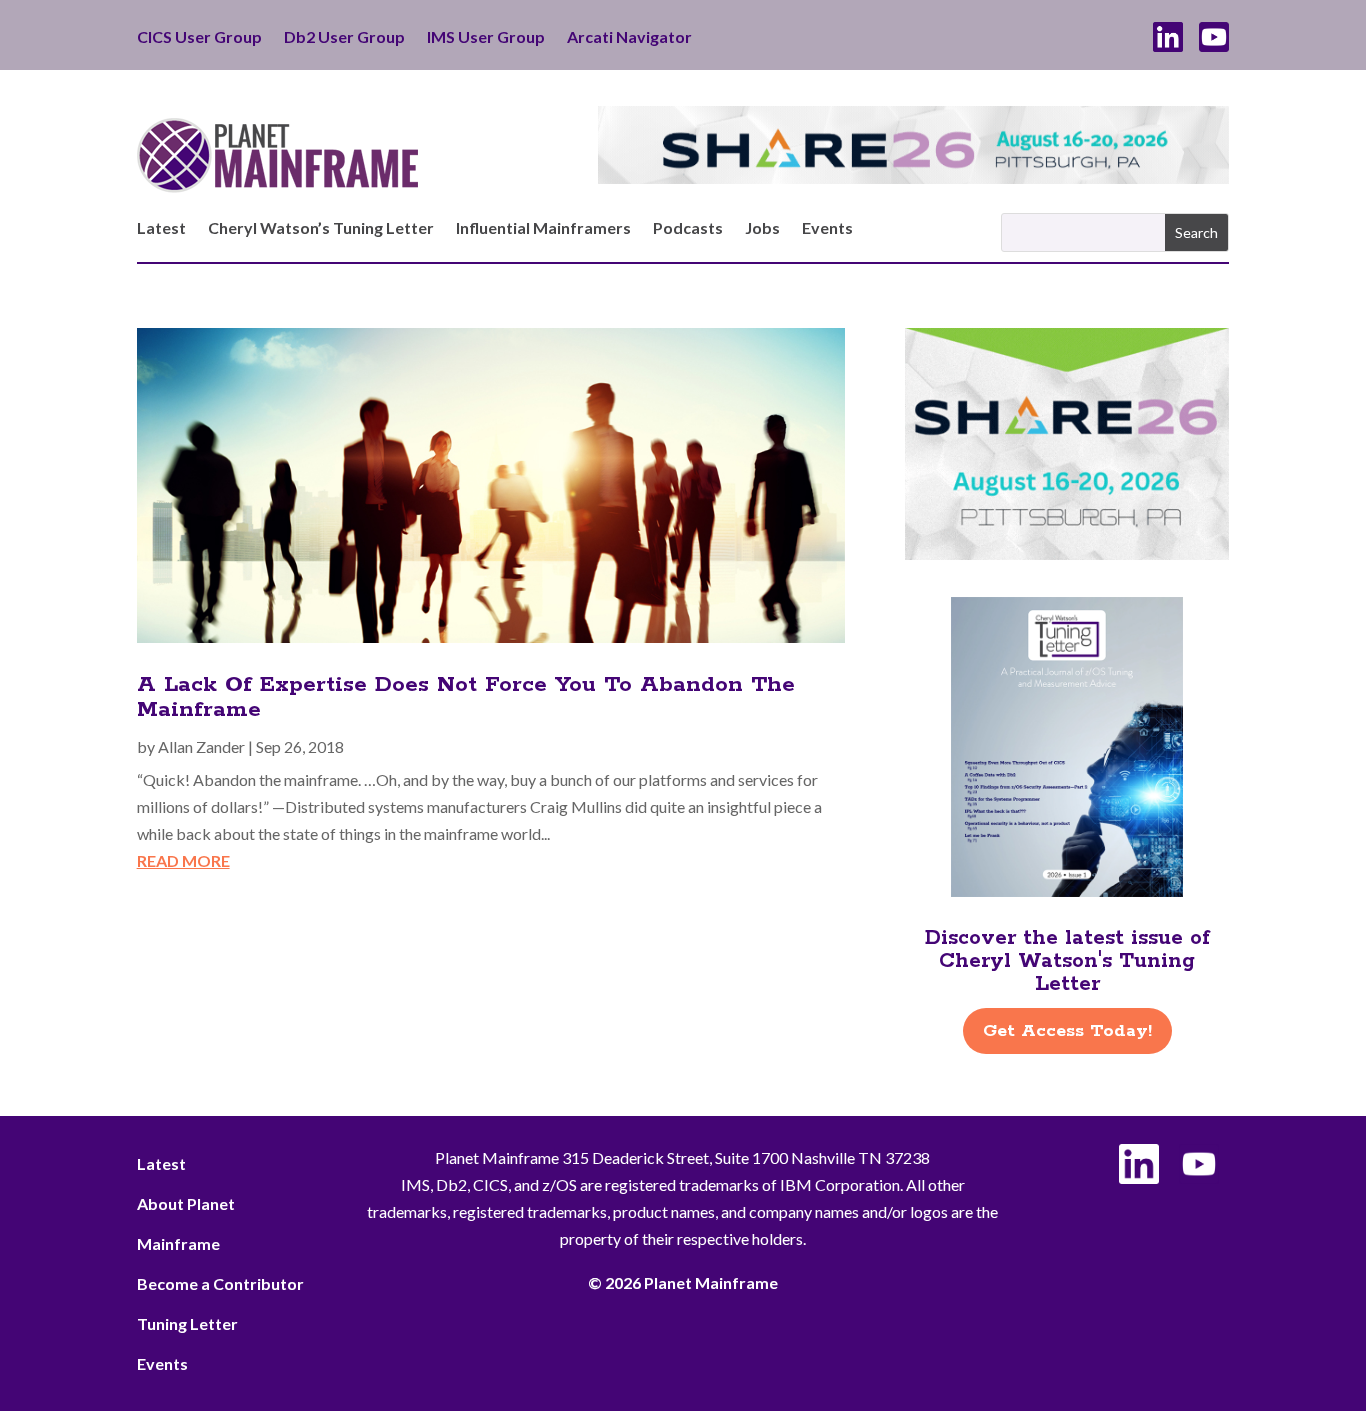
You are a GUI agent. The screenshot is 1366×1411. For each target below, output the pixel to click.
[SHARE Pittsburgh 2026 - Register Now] (1067, 553)
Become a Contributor (220, 1283)
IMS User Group (486, 38)
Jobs (762, 229)
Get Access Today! (1067, 1031)
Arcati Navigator (629, 38)
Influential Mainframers (543, 229)
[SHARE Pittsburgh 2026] (914, 177)
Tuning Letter (187, 1323)
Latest (161, 229)
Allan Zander (201, 746)
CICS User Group (199, 38)
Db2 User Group (344, 38)
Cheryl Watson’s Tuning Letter (321, 229)
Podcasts (688, 229)
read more (183, 860)
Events (827, 229)
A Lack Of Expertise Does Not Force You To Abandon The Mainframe (466, 697)
